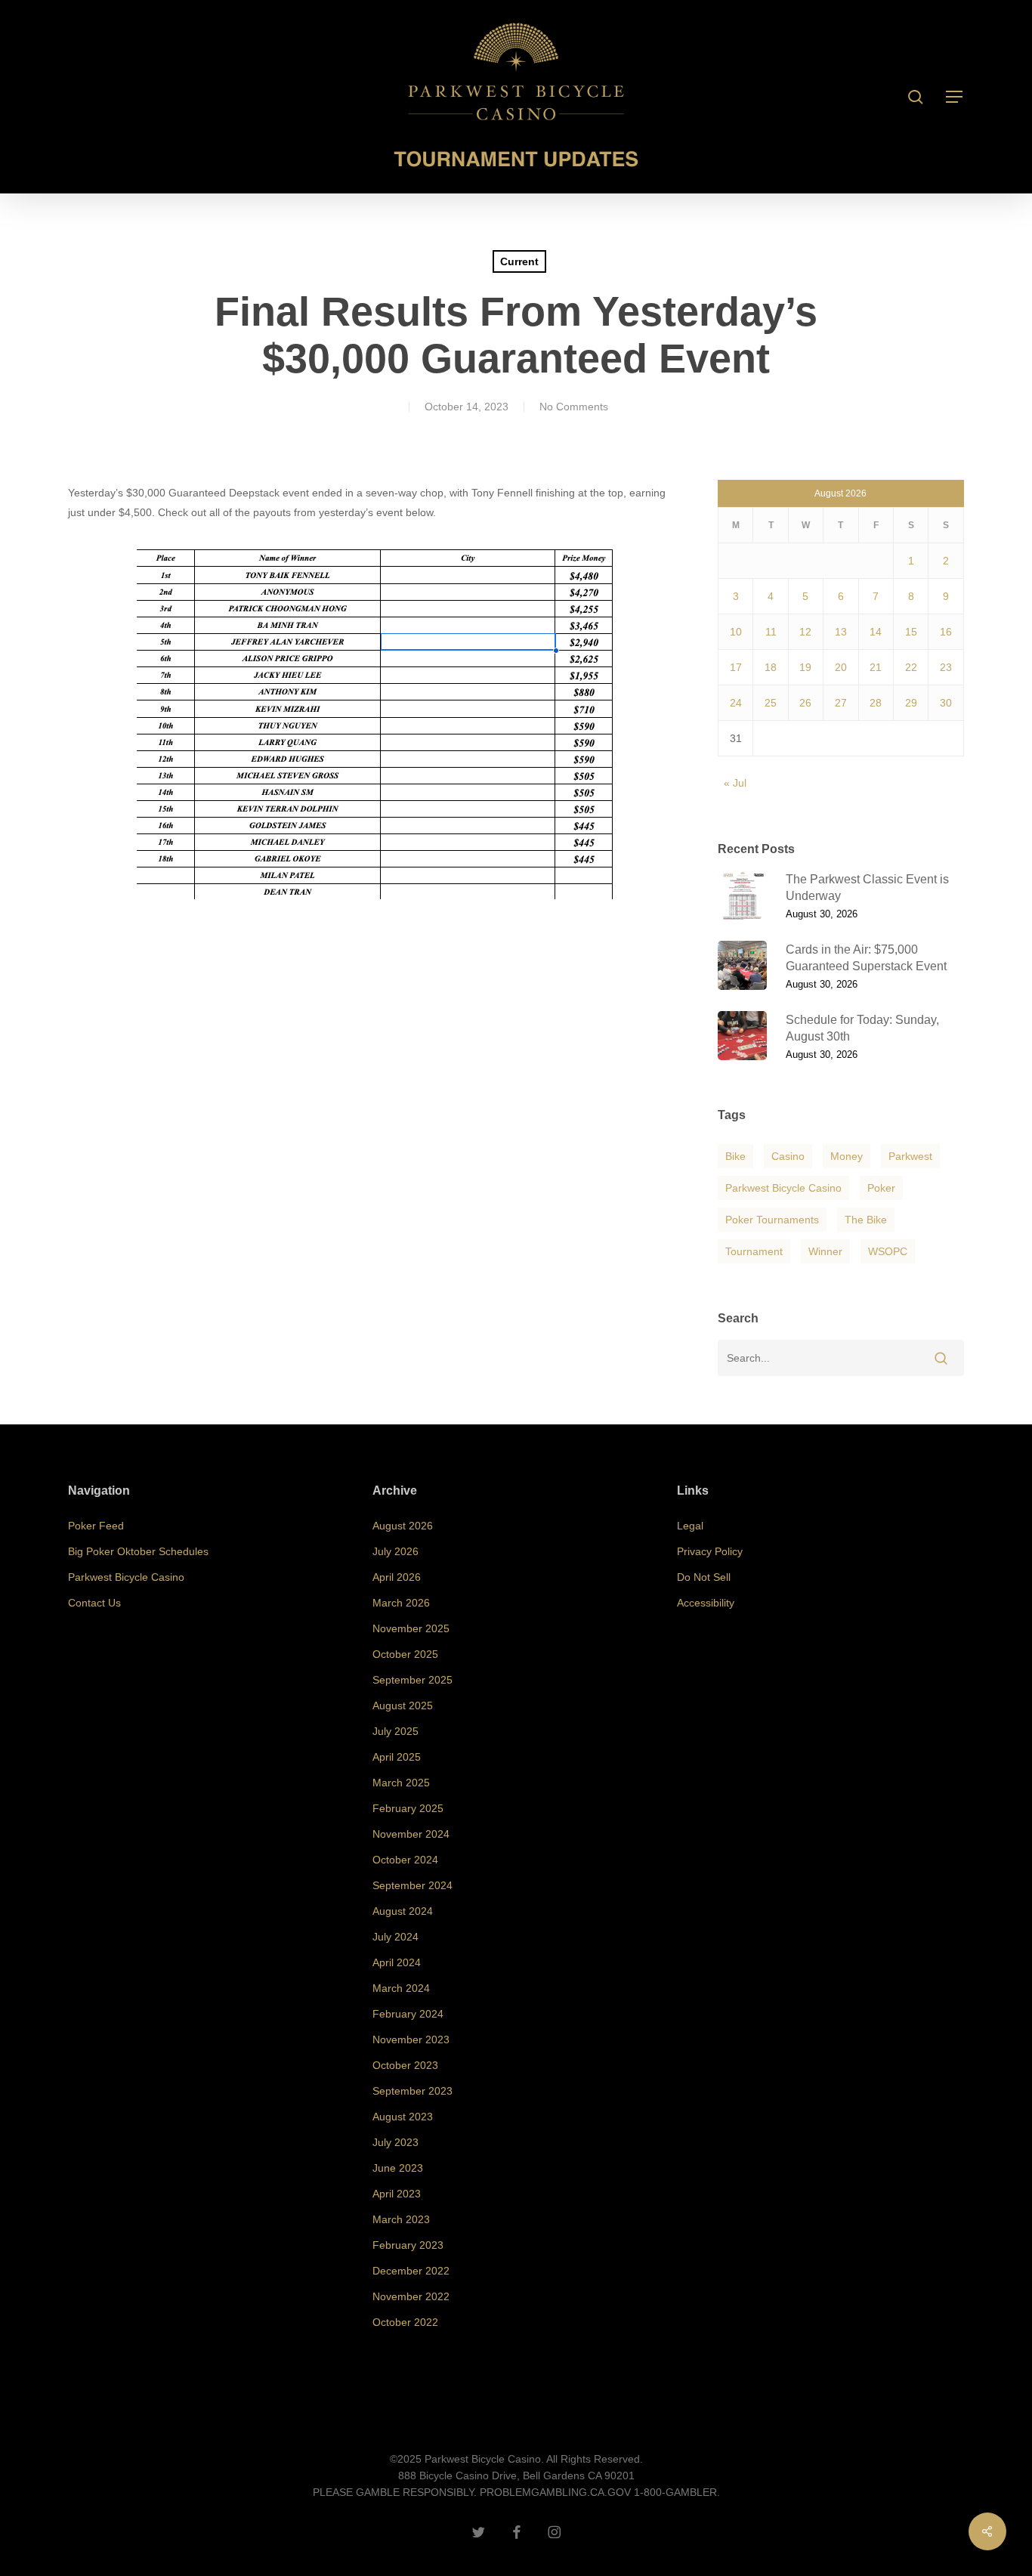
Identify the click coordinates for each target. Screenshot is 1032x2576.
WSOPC (888, 1251)
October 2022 (405, 2322)
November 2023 (411, 2039)
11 (771, 632)
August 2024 (403, 1911)
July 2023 (395, 2142)
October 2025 (405, 1654)
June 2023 (398, 2168)
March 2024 (401, 1988)
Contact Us (94, 1603)
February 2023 (408, 2245)
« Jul (735, 783)
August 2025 (403, 1705)
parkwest (910, 1156)
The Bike (866, 1220)
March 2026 (401, 1603)
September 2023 (412, 2091)
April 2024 (397, 1962)
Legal (690, 1526)
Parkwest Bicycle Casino (783, 1188)
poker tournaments (772, 1220)
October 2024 (405, 1860)
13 (841, 632)
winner (825, 1251)
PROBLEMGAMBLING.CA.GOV (555, 2492)
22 (911, 667)
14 (876, 632)
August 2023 (403, 2117)
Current (519, 261)
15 (911, 632)
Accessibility (706, 1603)
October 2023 (405, 2065)
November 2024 (411, 1834)
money (847, 1156)
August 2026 (403, 1526)
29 (911, 703)
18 (771, 667)
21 (876, 667)
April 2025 (397, 1757)
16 (946, 632)
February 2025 (408, 1808)
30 (946, 703)
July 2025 (395, 1731)
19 (805, 667)
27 (841, 703)
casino (788, 1156)
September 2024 (412, 1885)
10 (736, 632)
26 (805, 703)
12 (805, 632)
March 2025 (401, 1783)
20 (841, 667)
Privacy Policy (710, 1551)
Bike (735, 1156)
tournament (754, 1251)
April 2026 (397, 1577)
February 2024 (408, 2014)
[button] (955, 97)
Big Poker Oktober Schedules (138, 1551)
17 (736, 667)
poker (881, 1188)
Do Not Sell (704, 1577)
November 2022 (411, 2296)
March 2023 (401, 2219)
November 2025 (411, 1628)
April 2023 (397, 2194)
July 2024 (395, 1937)
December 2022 (411, 2271)
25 (771, 703)
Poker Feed (96, 1526)
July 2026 (395, 1551)
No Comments (574, 407)
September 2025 (412, 1680)
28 (876, 703)
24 (736, 703)
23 (946, 667)
